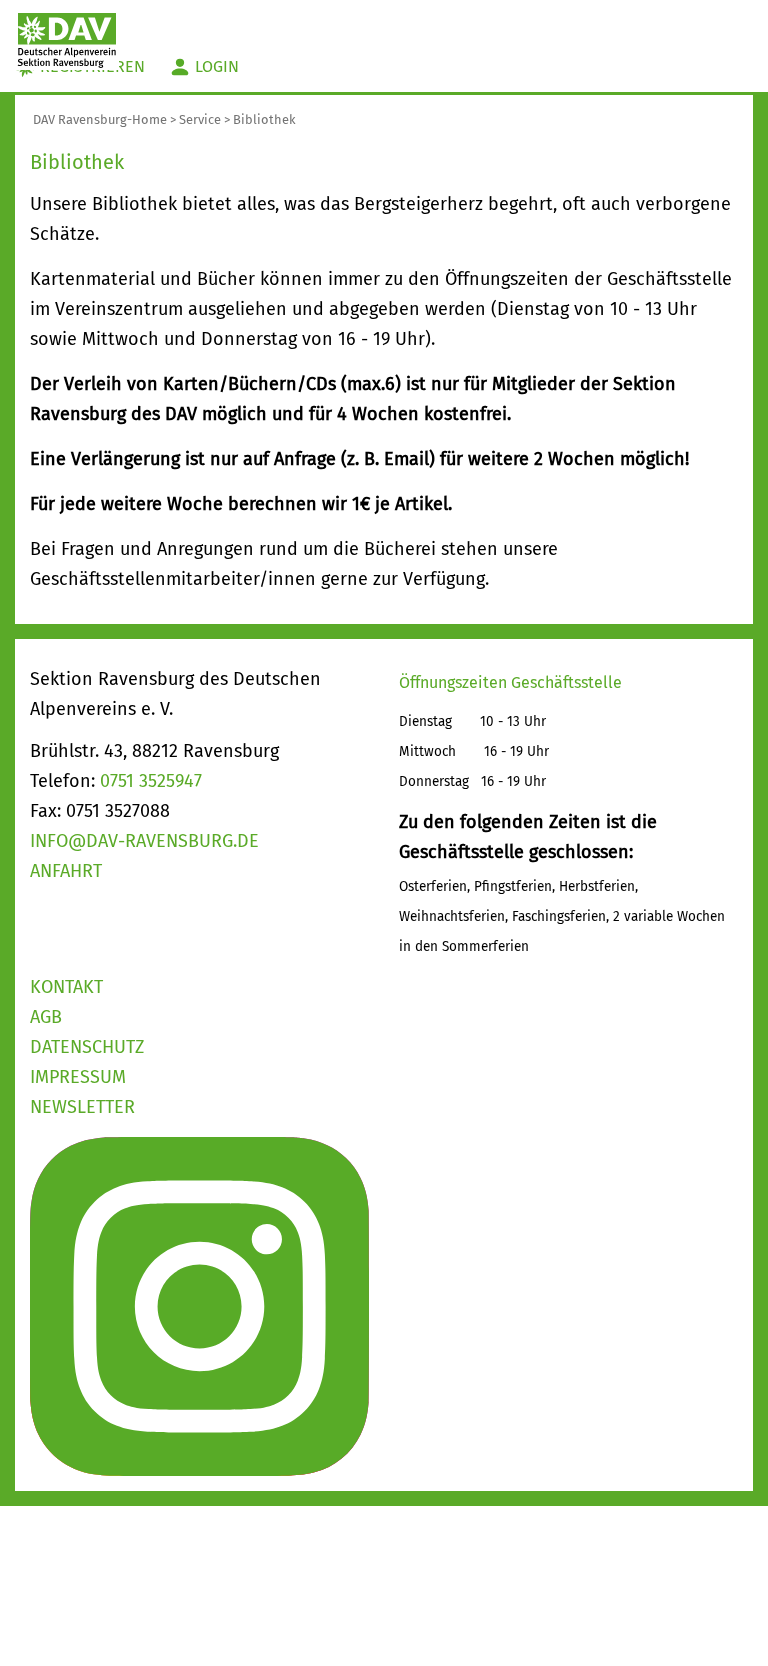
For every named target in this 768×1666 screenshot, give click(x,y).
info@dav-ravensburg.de (144, 841)
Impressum (78, 1077)
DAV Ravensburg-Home (100, 119)
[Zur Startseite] (67, 39)
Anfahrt (66, 871)
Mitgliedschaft (505, 19)
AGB (46, 1017)
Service (200, 119)
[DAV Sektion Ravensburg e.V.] (199, 1305)
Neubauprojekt (656, 19)
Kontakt (66, 987)
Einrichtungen (265, 19)
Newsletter (82, 1107)
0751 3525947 (151, 781)
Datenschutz (87, 1047)
